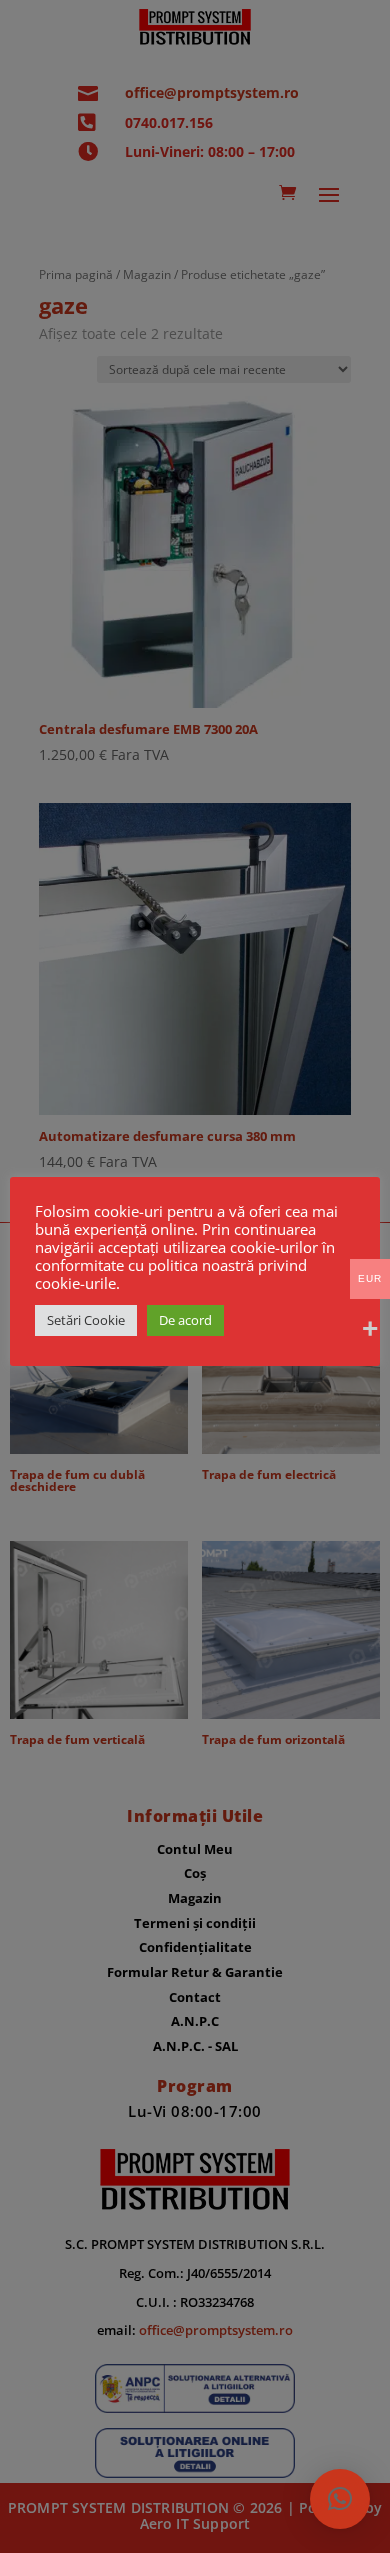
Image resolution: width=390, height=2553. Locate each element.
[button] (340, 2499)
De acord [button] (185, 1320)
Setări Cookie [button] (86, 1320)
